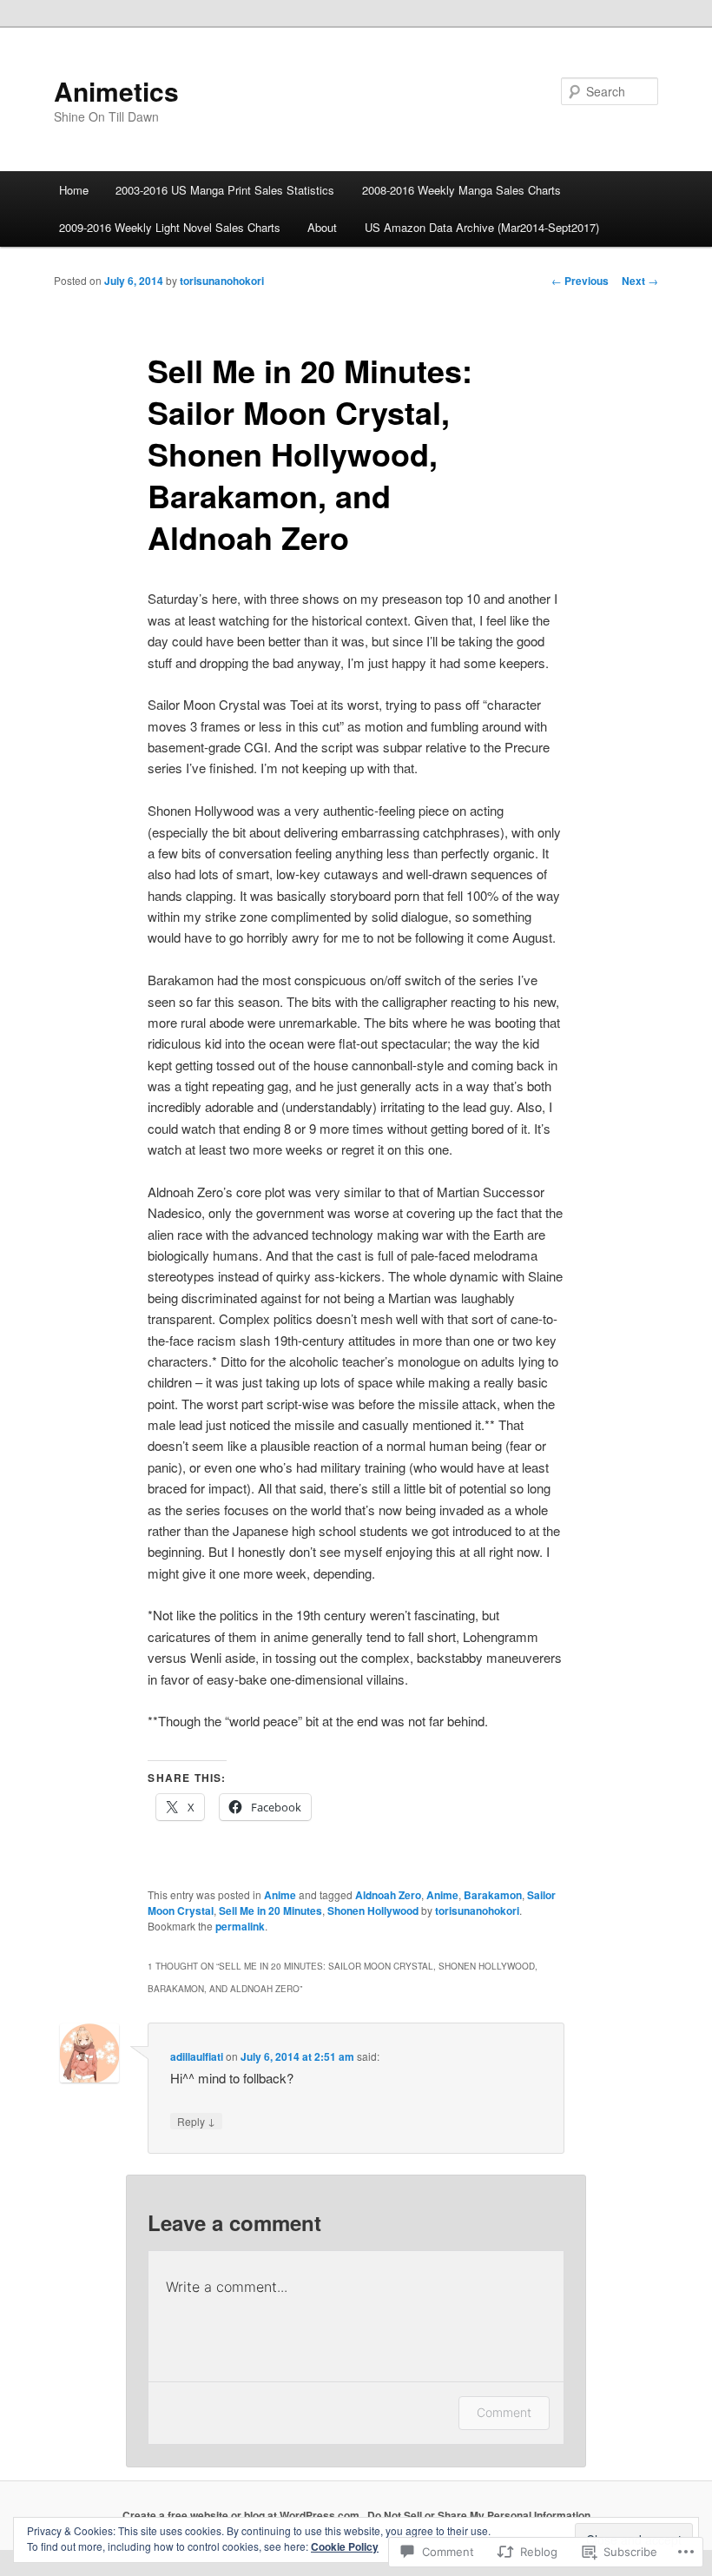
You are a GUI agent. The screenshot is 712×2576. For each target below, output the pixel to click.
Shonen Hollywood (373, 1910)
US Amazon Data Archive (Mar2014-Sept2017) (482, 227)
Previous (580, 281)
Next (640, 281)
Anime (280, 1895)
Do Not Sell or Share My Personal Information (479, 2515)
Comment (504, 2412)
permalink (240, 1926)
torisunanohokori (222, 281)
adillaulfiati (197, 2056)
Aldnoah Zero (388, 1895)
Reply (196, 2121)
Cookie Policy (345, 2546)
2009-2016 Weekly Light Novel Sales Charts (170, 227)
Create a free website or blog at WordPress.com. (242, 2515)
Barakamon (493, 1895)
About (322, 227)
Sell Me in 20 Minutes (270, 1910)
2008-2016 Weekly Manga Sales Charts (461, 190)
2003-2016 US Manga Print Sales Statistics (225, 190)
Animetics (116, 91)
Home (74, 190)
